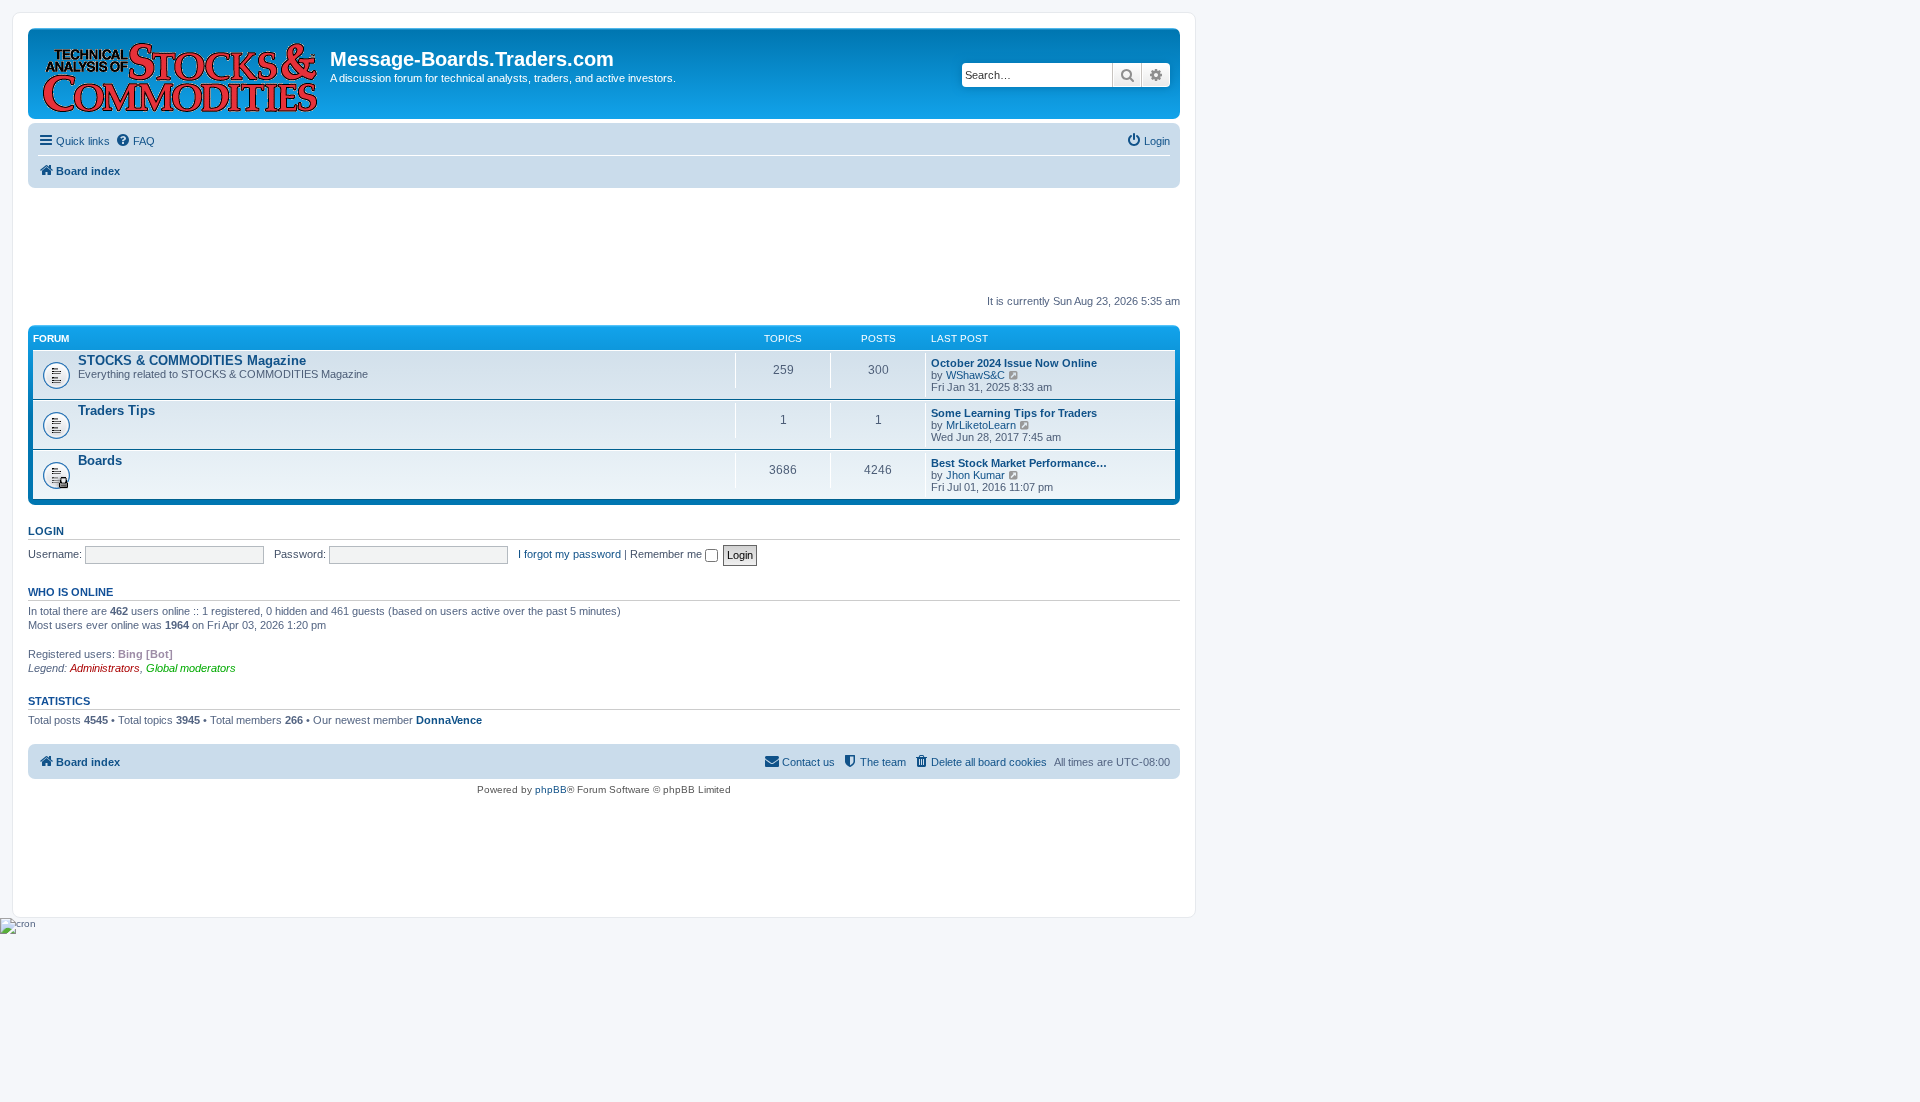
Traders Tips (116, 410)
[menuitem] (135, 141)
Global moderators (191, 668)
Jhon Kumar (975, 475)
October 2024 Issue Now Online (1014, 363)
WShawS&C (975, 375)
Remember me (667, 554)
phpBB (551, 789)
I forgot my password (569, 554)
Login (46, 531)
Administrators (105, 668)
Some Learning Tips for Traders (1014, 413)
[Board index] (181, 73)
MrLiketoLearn (981, 425)
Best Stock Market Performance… (1019, 463)
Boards (100, 460)
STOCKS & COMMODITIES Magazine (192, 360)
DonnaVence (449, 720)
